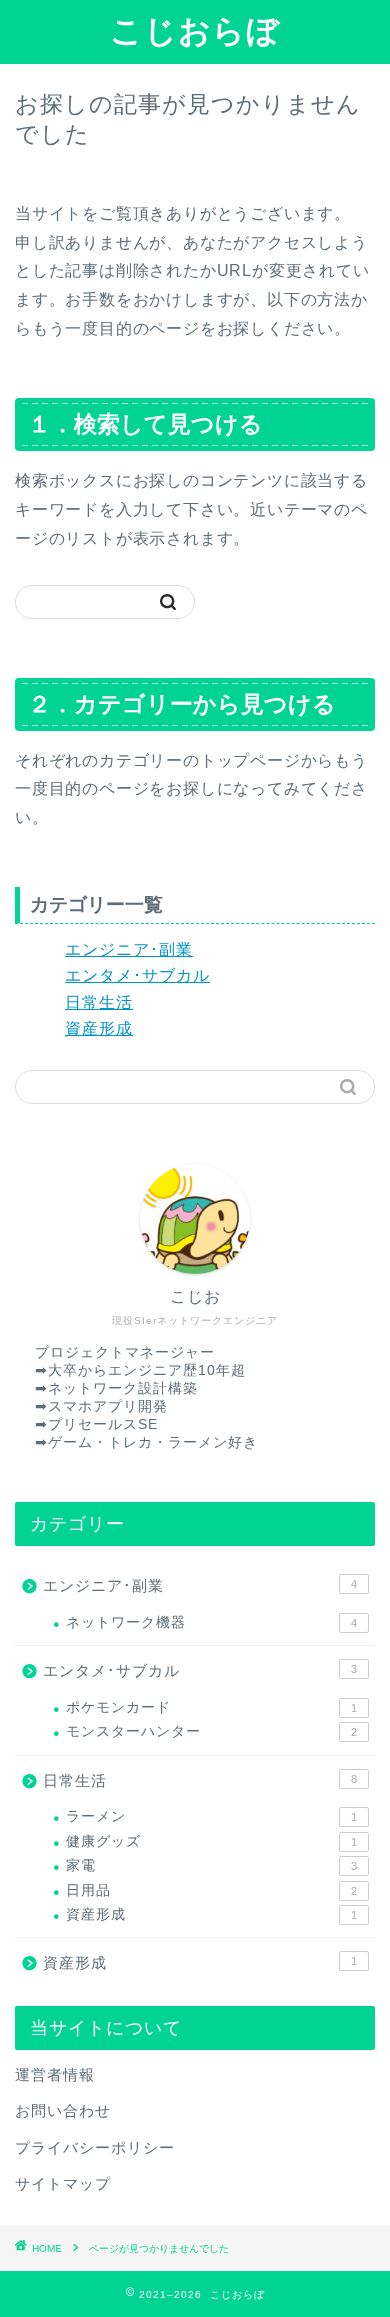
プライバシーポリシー (95, 2147)
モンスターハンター (211, 1731)
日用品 (211, 1890)
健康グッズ (211, 1841)
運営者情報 (55, 2074)
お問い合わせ (63, 2110)
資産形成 (99, 1028)
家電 (211, 1865)
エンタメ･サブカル (137, 975)
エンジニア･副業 (129, 949)
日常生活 (99, 1002)
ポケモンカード (211, 1707)
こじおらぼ (195, 30)
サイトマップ (63, 2183)
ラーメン (211, 1816)
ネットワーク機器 (211, 1622)
